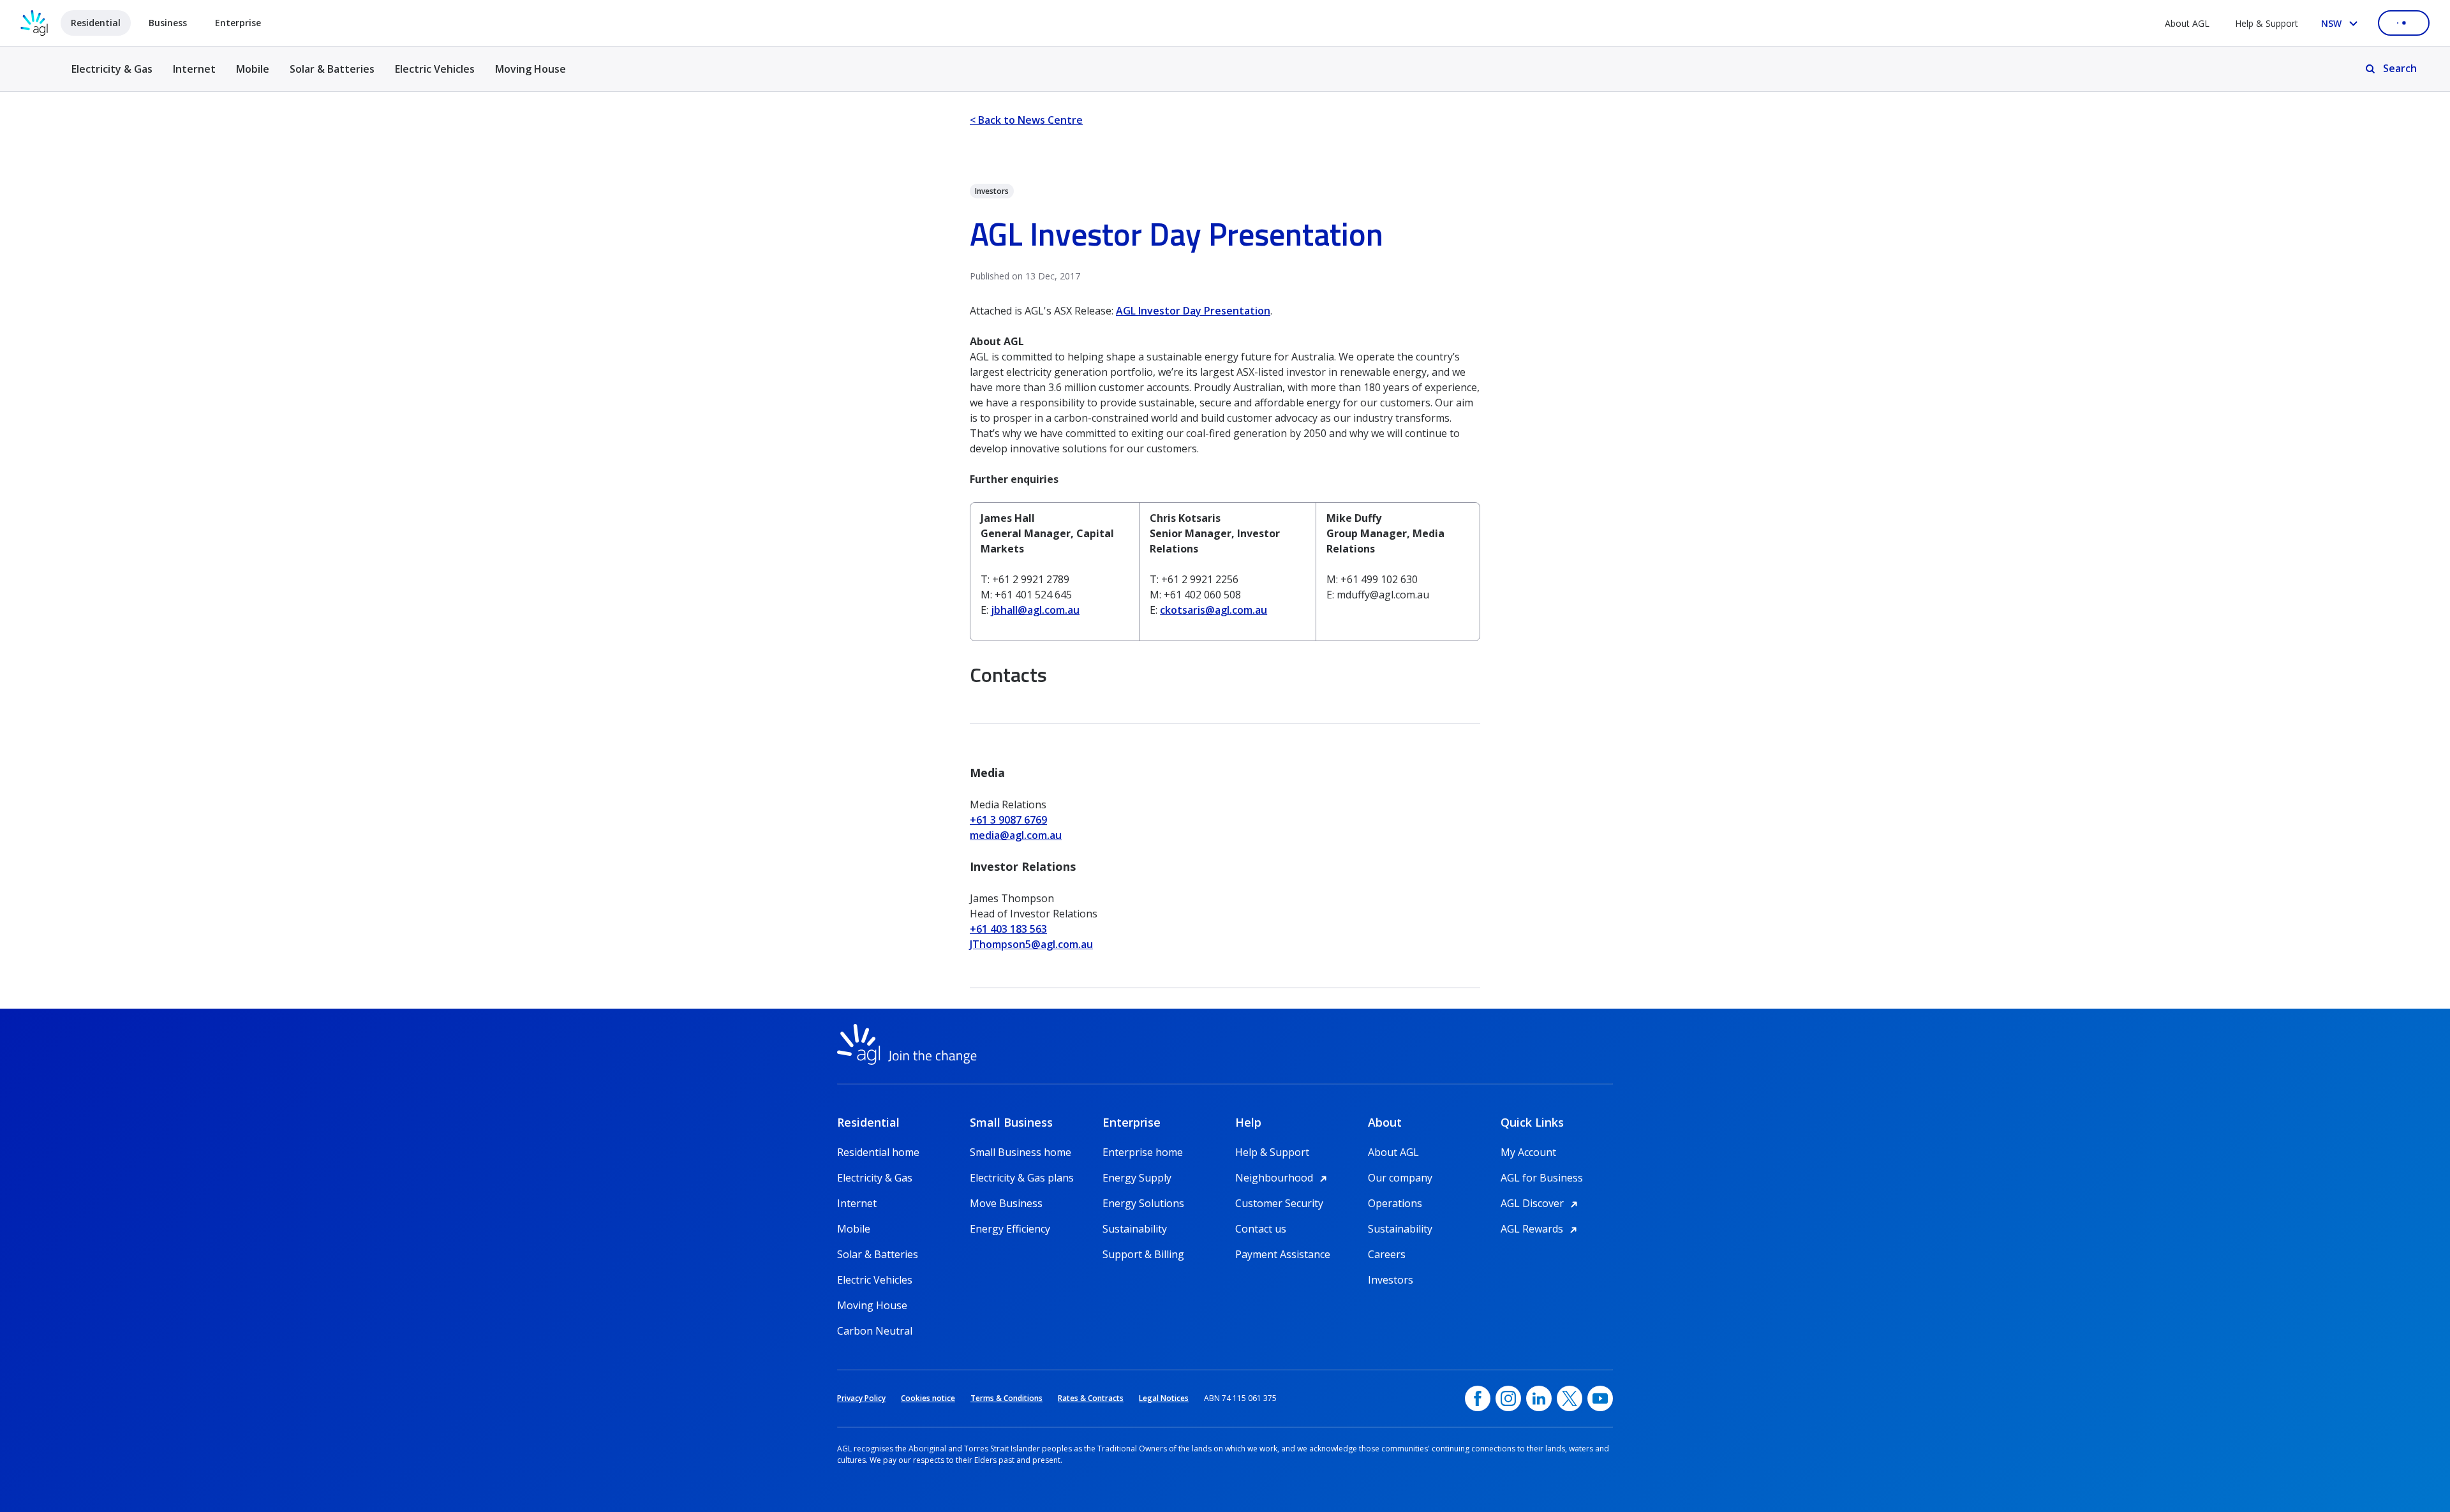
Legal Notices (1164, 1398)
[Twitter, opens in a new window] (1570, 1398)
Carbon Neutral (875, 1331)
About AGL (2187, 23)
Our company (1400, 1178)
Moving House (531, 69)
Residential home (878, 1152)
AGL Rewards (1541, 1229)
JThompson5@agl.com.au (1031, 944)
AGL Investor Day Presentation (1193, 311)
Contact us (1261, 1229)
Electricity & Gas (112, 76)
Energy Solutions (1143, 1203)
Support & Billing (1143, 1254)
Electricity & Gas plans (1022, 1178)
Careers (1387, 1254)
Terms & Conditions (1006, 1398)
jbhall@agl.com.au (1035, 610)
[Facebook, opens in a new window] (1478, 1398)
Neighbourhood (1283, 1178)
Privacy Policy (861, 1398)
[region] (1225, 572)
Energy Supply (1137, 1178)
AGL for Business (1542, 1178)
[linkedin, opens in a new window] (1539, 1398)
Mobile (253, 69)
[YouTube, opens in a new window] (1600, 1398)
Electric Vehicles (435, 69)
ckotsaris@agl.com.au (1214, 610)
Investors (1391, 1280)
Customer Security (1279, 1203)
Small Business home (1021, 1152)
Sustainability (1135, 1229)
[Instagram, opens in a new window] (1508, 1398)
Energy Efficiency (1010, 1229)
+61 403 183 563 (1008, 929)
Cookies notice (928, 1398)
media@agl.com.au (1016, 835)
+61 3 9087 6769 (1008, 820)
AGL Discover (1541, 1203)
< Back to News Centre (1026, 120)
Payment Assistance (1283, 1254)
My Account (1528, 1152)
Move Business (1006, 1203)
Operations (1395, 1203)
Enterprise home (1143, 1152)
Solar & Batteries (332, 69)
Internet (194, 69)
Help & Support (2267, 23)
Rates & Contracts (1091, 1398)
